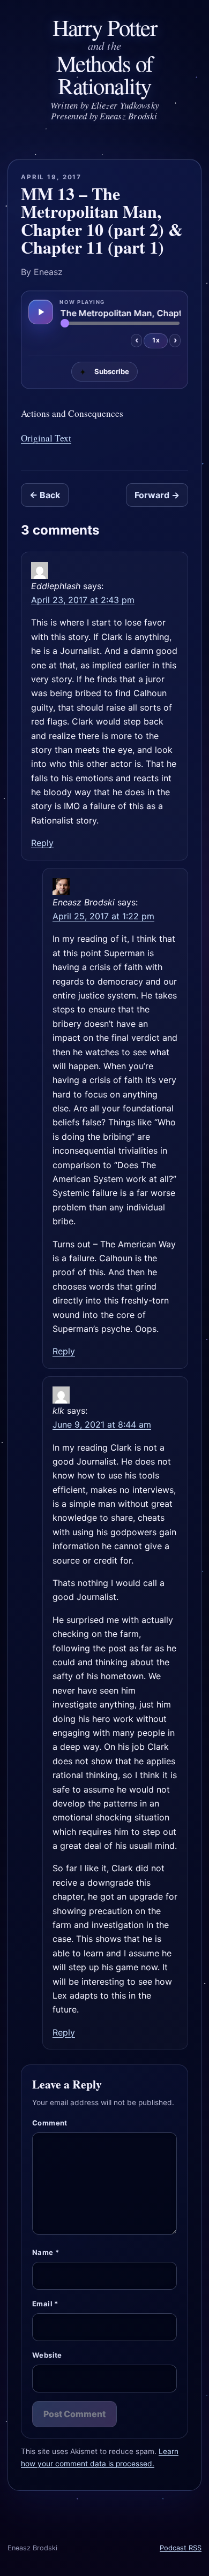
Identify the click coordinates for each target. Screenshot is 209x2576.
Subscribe (104, 372)
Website (47, 2355)
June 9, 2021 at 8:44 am (102, 1424)
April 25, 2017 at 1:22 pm (103, 916)
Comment (50, 2123)
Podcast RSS (181, 2548)
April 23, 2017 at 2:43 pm (83, 600)
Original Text (46, 438)
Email (45, 2304)
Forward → (157, 495)
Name (46, 2252)
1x (156, 340)
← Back (45, 495)
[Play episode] (41, 312)
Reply (42, 843)
